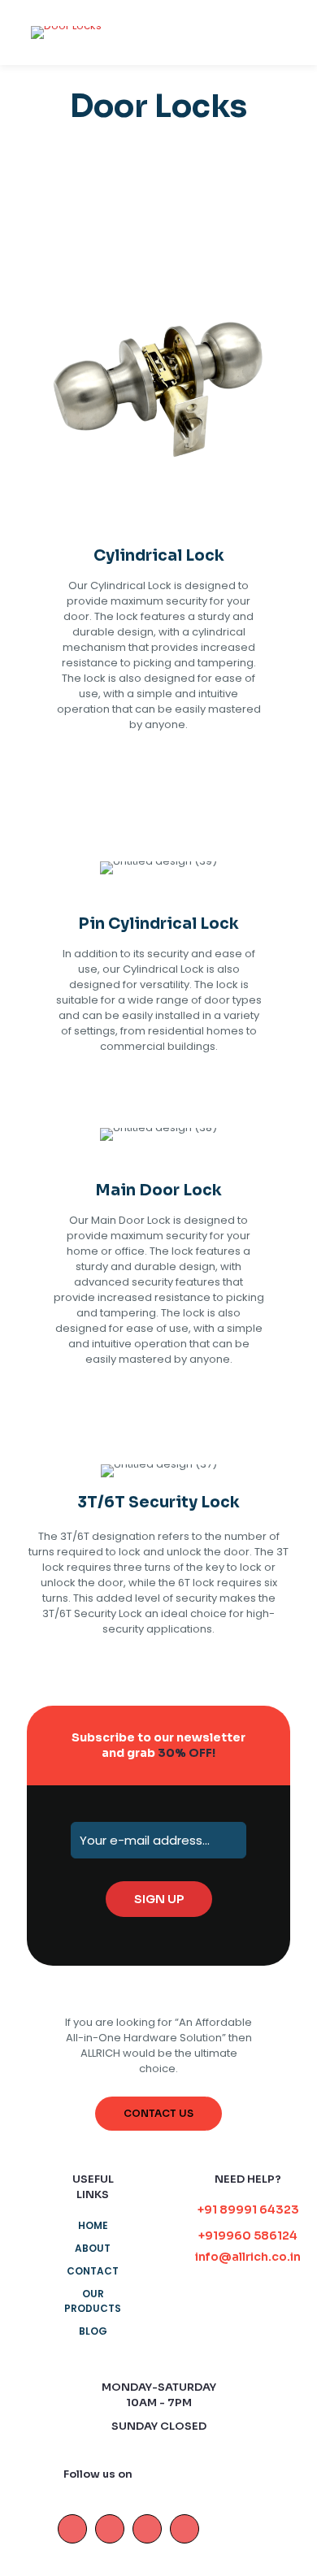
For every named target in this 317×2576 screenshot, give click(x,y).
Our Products (93, 2301)
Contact (93, 2271)
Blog (93, 2331)
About (93, 2248)
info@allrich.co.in (248, 2257)
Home (93, 2225)
